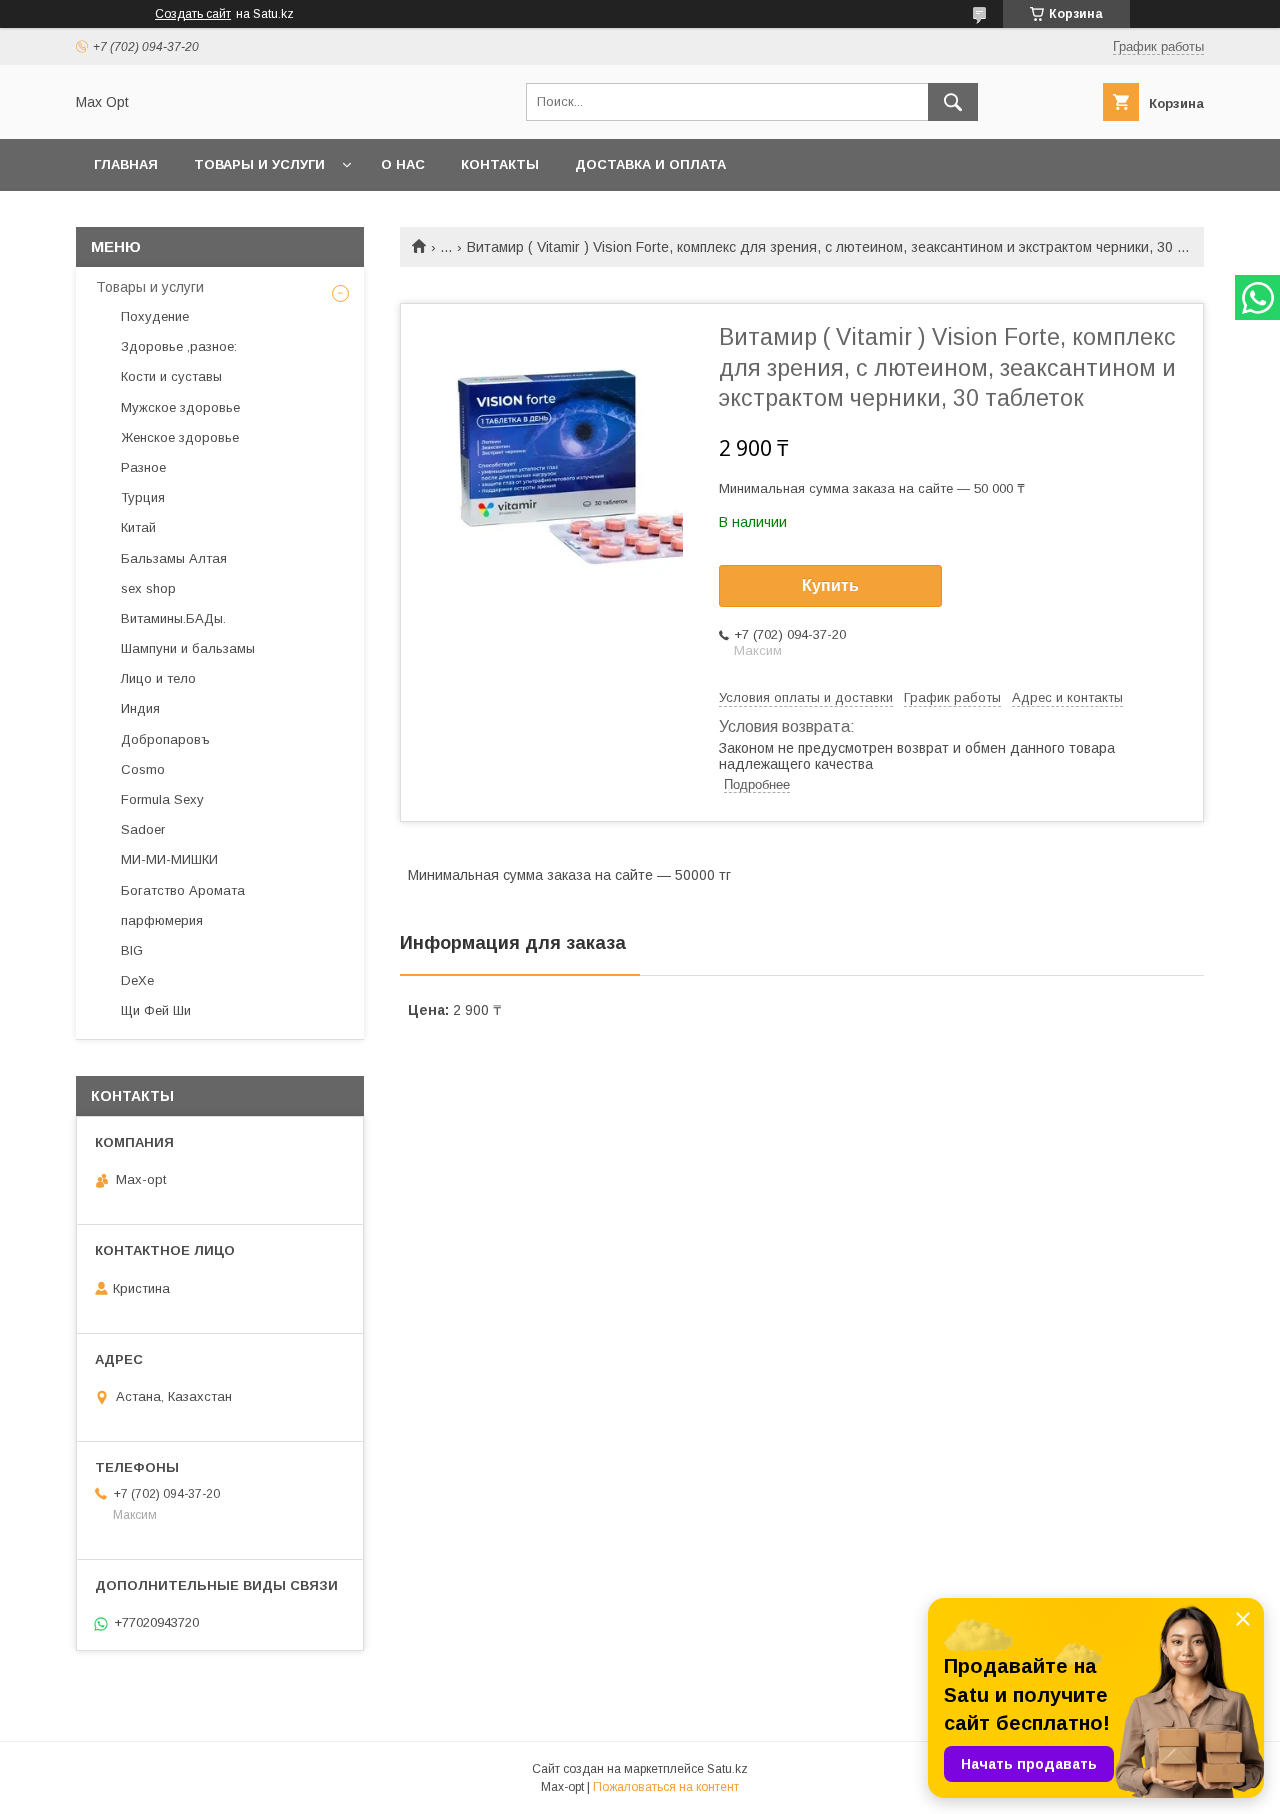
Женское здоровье (180, 437)
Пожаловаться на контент (666, 1787)
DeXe (137, 980)
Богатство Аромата (183, 890)
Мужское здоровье (180, 407)
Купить (830, 585)
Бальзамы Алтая (174, 558)
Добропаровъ (165, 739)
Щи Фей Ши (156, 1010)
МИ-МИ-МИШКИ (169, 859)
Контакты (500, 164)
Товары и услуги (259, 164)
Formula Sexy (162, 799)
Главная (126, 164)
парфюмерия (162, 920)
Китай (138, 527)
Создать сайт (193, 14)
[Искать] (953, 102)
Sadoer (143, 829)
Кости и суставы (171, 376)
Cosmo (143, 769)
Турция (143, 497)
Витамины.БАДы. (173, 618)
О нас (403, 164)
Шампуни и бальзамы (188, 648)
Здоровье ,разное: (179, 346)
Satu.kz (727, 1769)
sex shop (148, 588)
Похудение (155, 316)
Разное (143, 467)
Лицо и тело (158, 678)
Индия (140, 708)
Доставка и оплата (650, 164)
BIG (132, 950)
